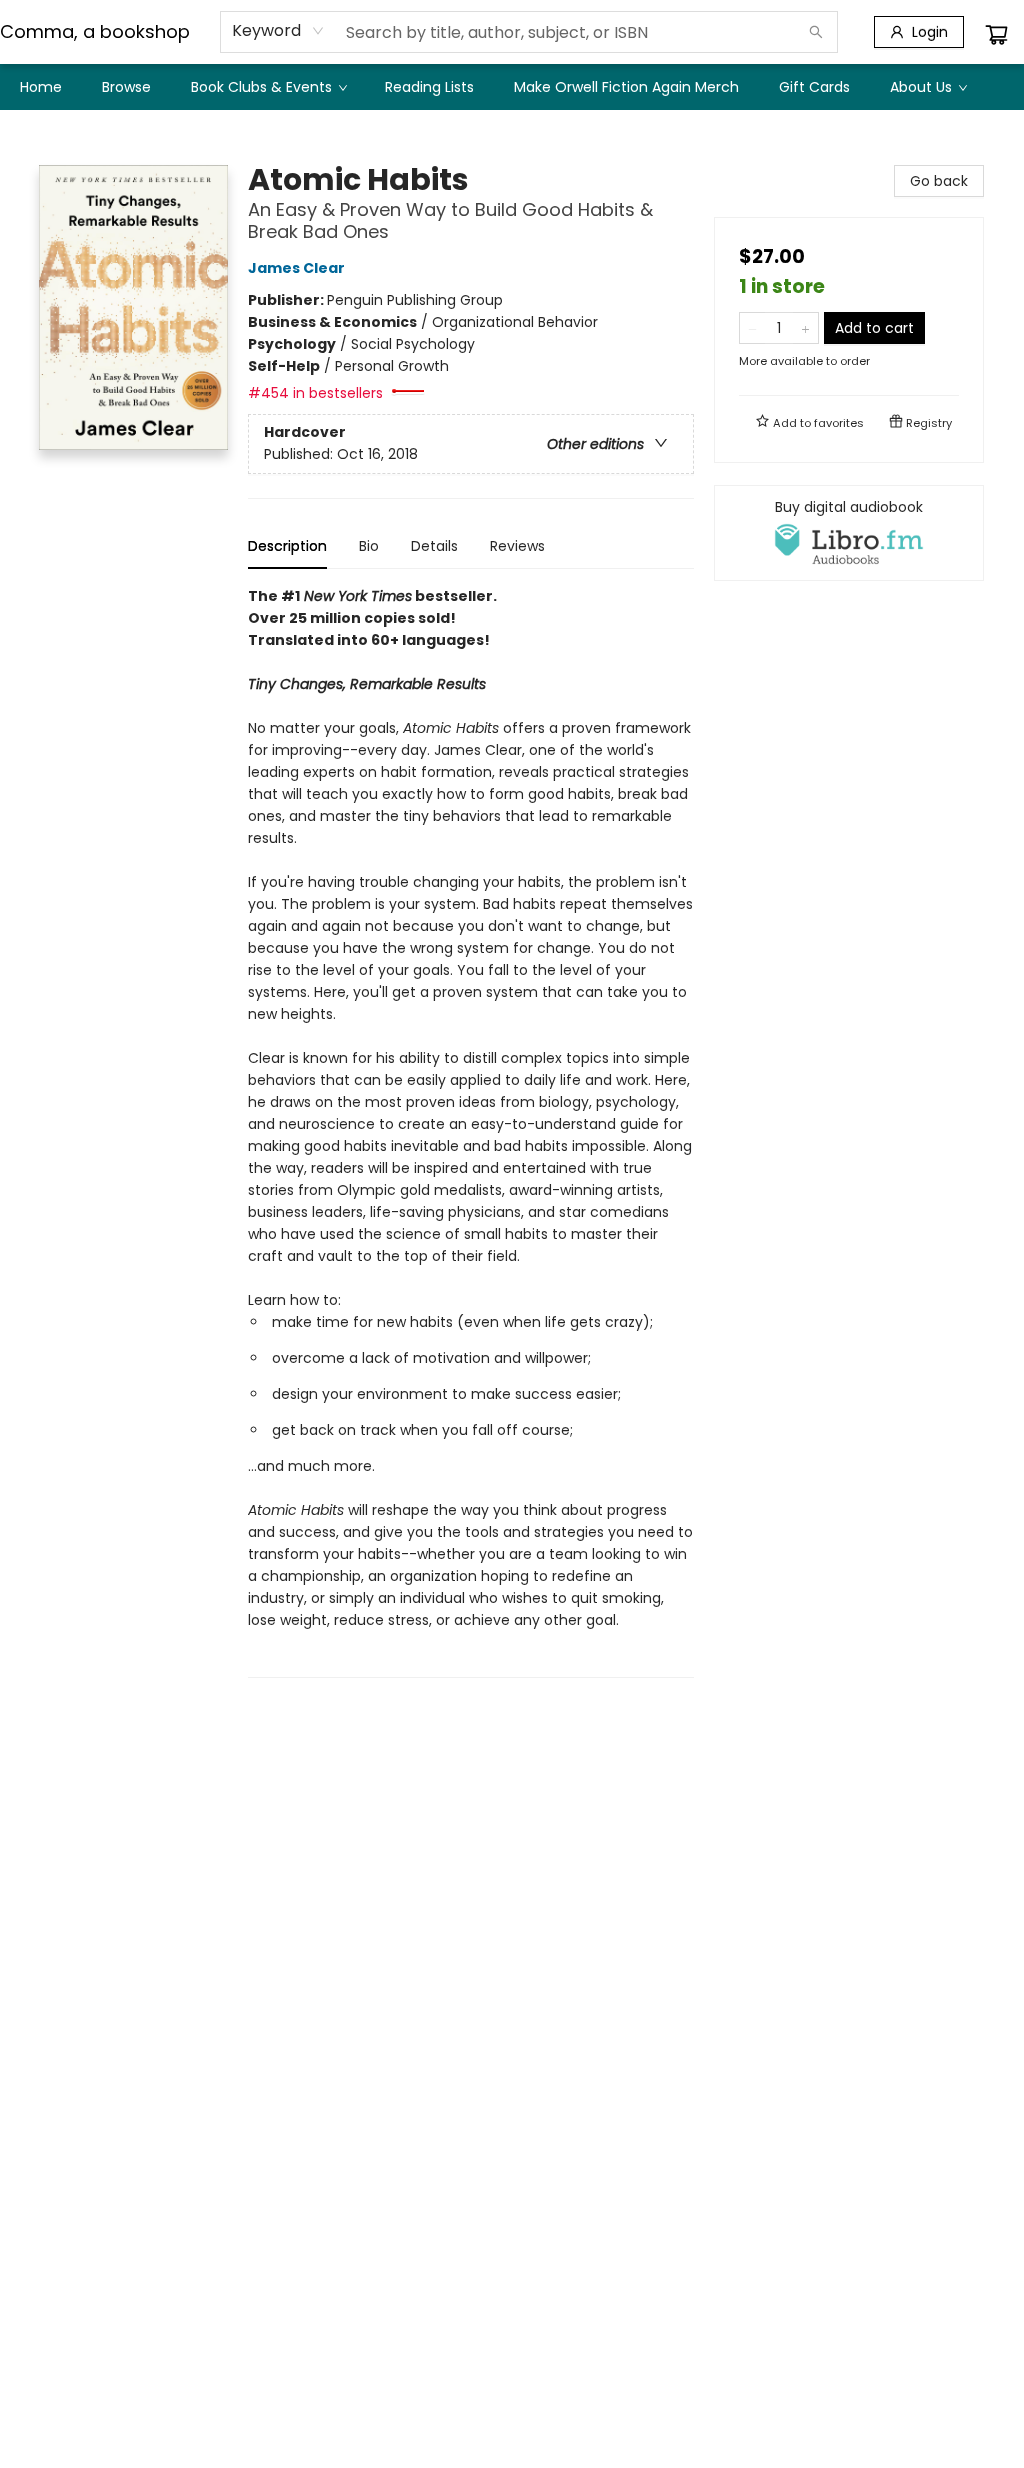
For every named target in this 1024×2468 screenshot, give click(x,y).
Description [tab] (287, 546)
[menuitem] (41, 87)
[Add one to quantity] (805, 328)
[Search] (816, 32)
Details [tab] (434, 546)
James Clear (296, 268)
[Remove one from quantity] (752, 328)
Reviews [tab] (517, 546)
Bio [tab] (369, 546)
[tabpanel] (471, 1131)
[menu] (512, 87)
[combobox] (278, 31)
